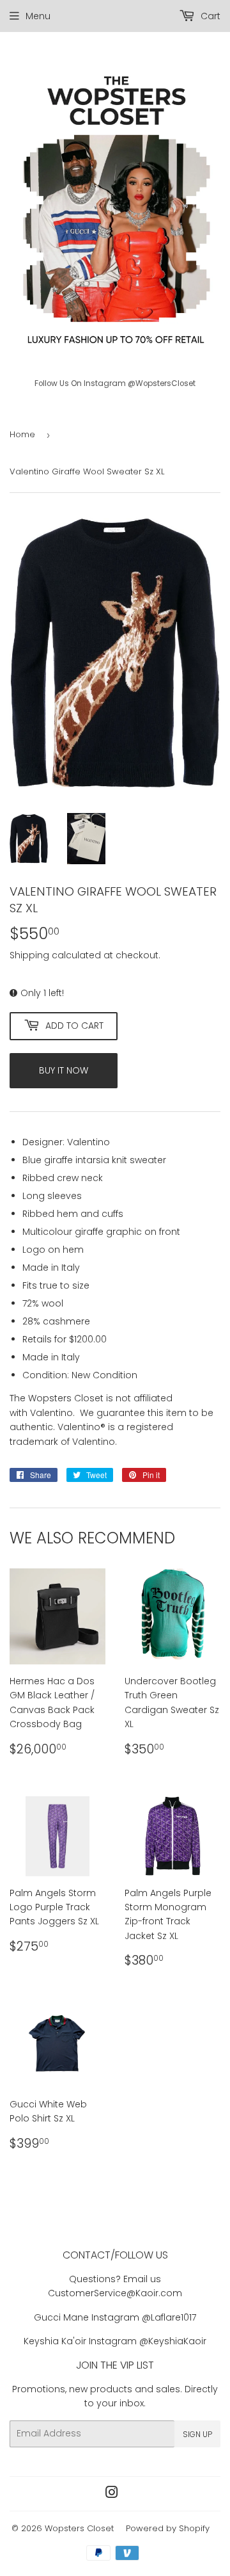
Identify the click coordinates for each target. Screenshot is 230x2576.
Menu (38, 16)
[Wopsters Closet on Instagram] (112, 2494)
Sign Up (197, 2434)
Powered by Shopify (168, 2528)
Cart (209, 16)
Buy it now (64, 1070)
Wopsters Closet (79, 2528)
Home (22, 434)
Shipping (29, 955)
